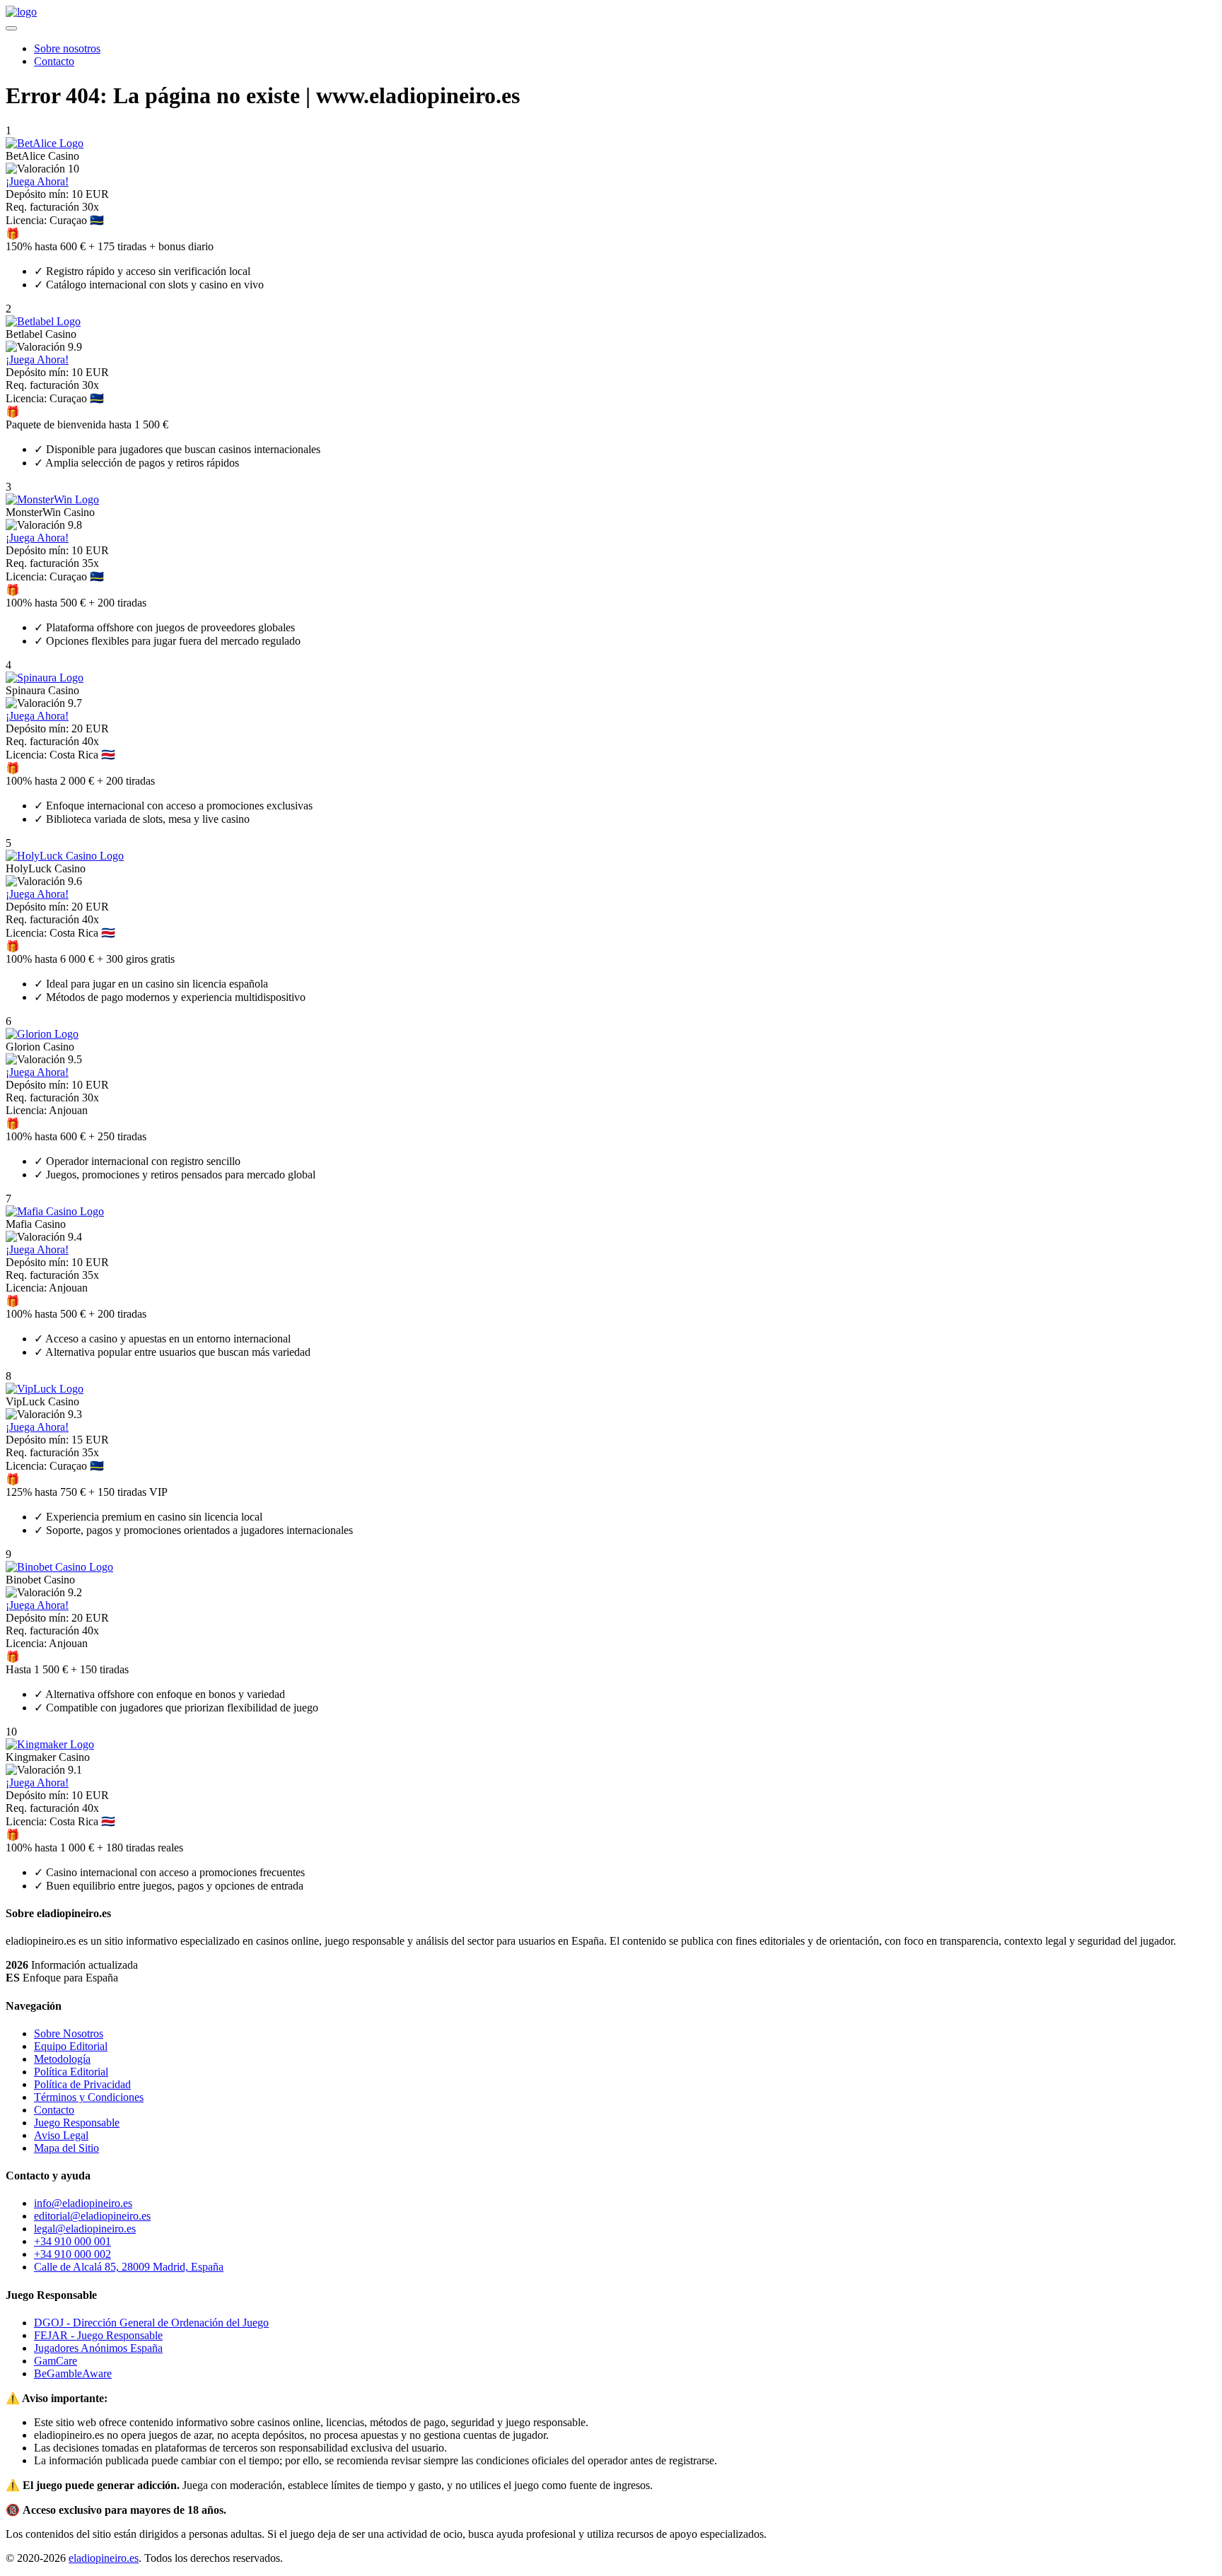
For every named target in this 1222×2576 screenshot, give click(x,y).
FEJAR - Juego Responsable (98, 2335)
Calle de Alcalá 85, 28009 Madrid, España (129, 2267)
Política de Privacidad (82, 2084)
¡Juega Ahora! (37, 181)
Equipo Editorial (71, 2046)
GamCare (56, 2361)
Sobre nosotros (67, 48)
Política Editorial (71, 2072)
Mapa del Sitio (66, 2148)
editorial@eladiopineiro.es (92, 2216)
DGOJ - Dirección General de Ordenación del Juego (151, 2323)
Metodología (62, 2059)
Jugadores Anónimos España (98, 2348)
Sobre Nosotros (69, 2033)
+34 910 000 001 (72, 2241)
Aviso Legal (61, 2135)
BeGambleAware (73, 2373)
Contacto (54, 61)
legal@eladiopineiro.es (85, 2229)
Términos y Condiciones (89, 2097)
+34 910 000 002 (72, 2254)
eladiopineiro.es (104, 2558)
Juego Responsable (77, 2123)
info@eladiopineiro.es (83, 2203)
